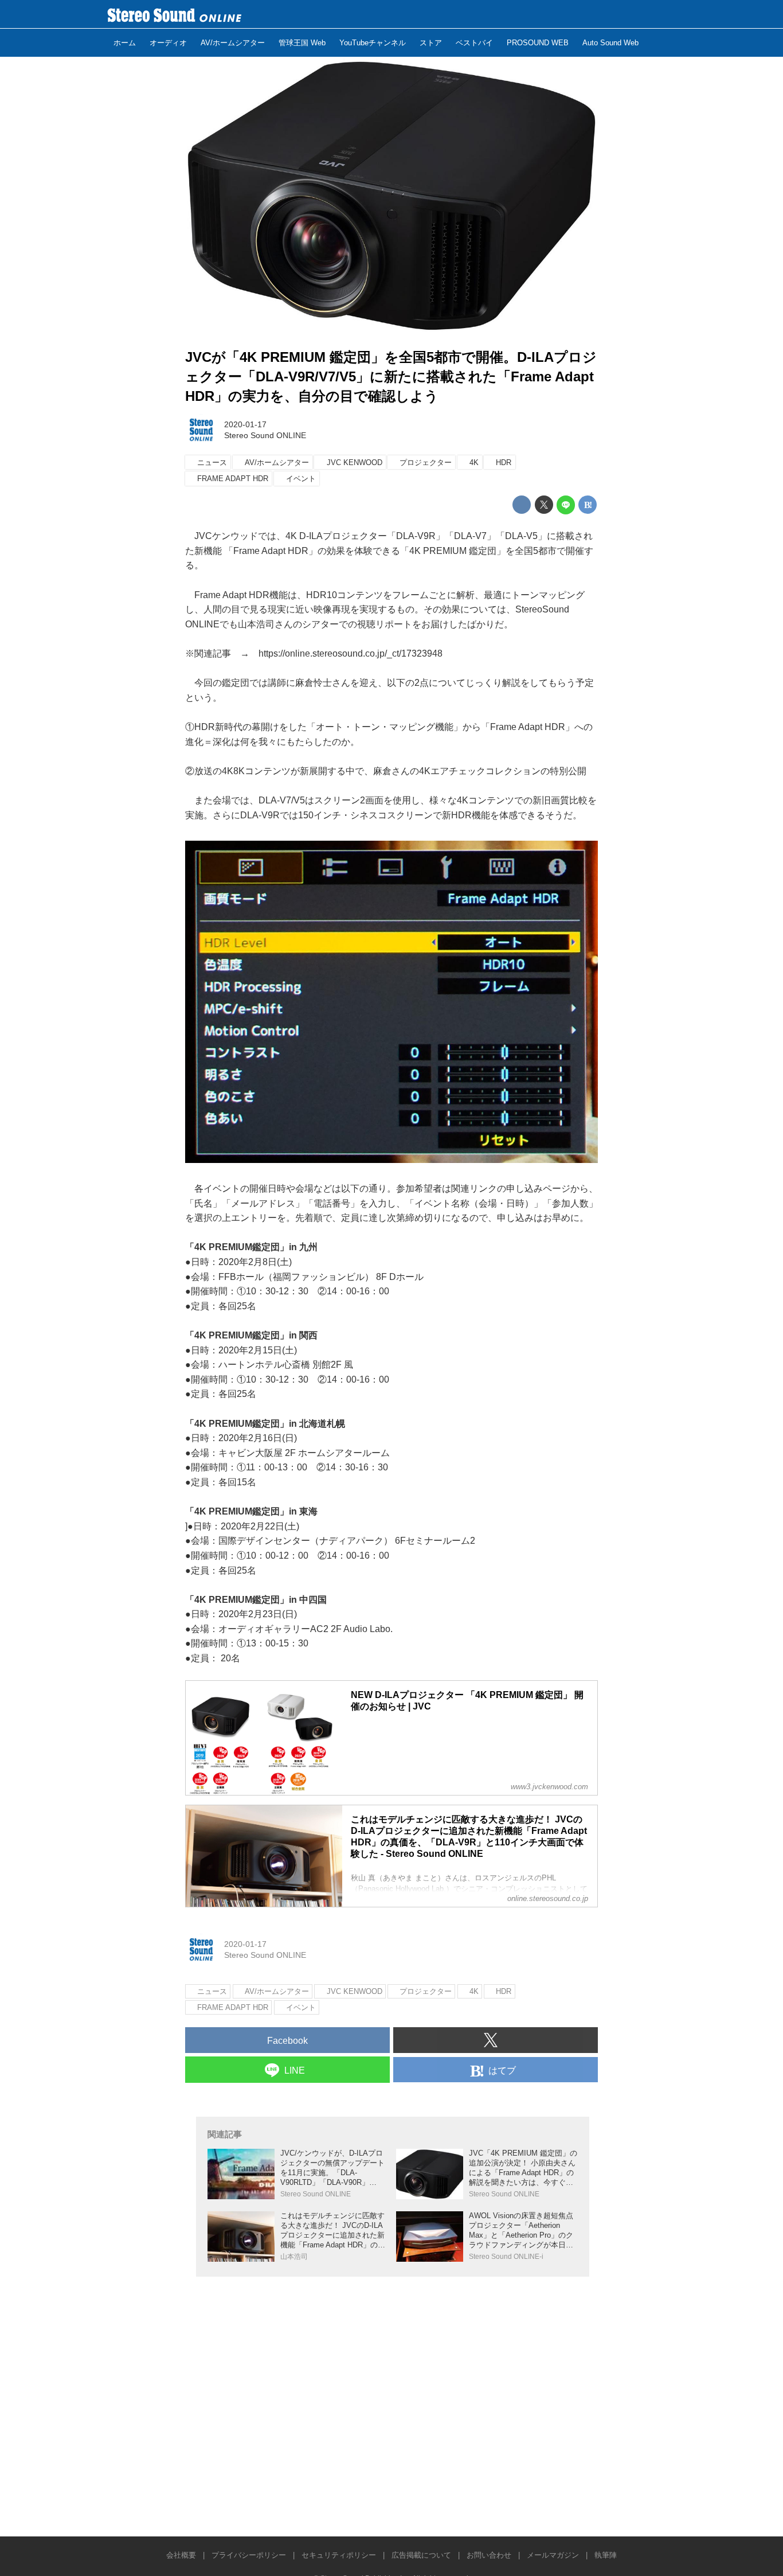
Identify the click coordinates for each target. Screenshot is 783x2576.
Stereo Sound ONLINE (265, 435)
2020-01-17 (245, 424)
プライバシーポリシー (249, 2555)
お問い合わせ (489, 2555)
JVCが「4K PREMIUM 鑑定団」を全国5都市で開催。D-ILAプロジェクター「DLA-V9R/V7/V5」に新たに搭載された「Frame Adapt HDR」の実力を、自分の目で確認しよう (391, 376)
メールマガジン (553, 2555)
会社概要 (181, 2555)
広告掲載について (421, 2555)
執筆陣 (606, 2555)
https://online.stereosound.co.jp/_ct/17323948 (351, 653)
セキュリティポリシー (339, 2555)
